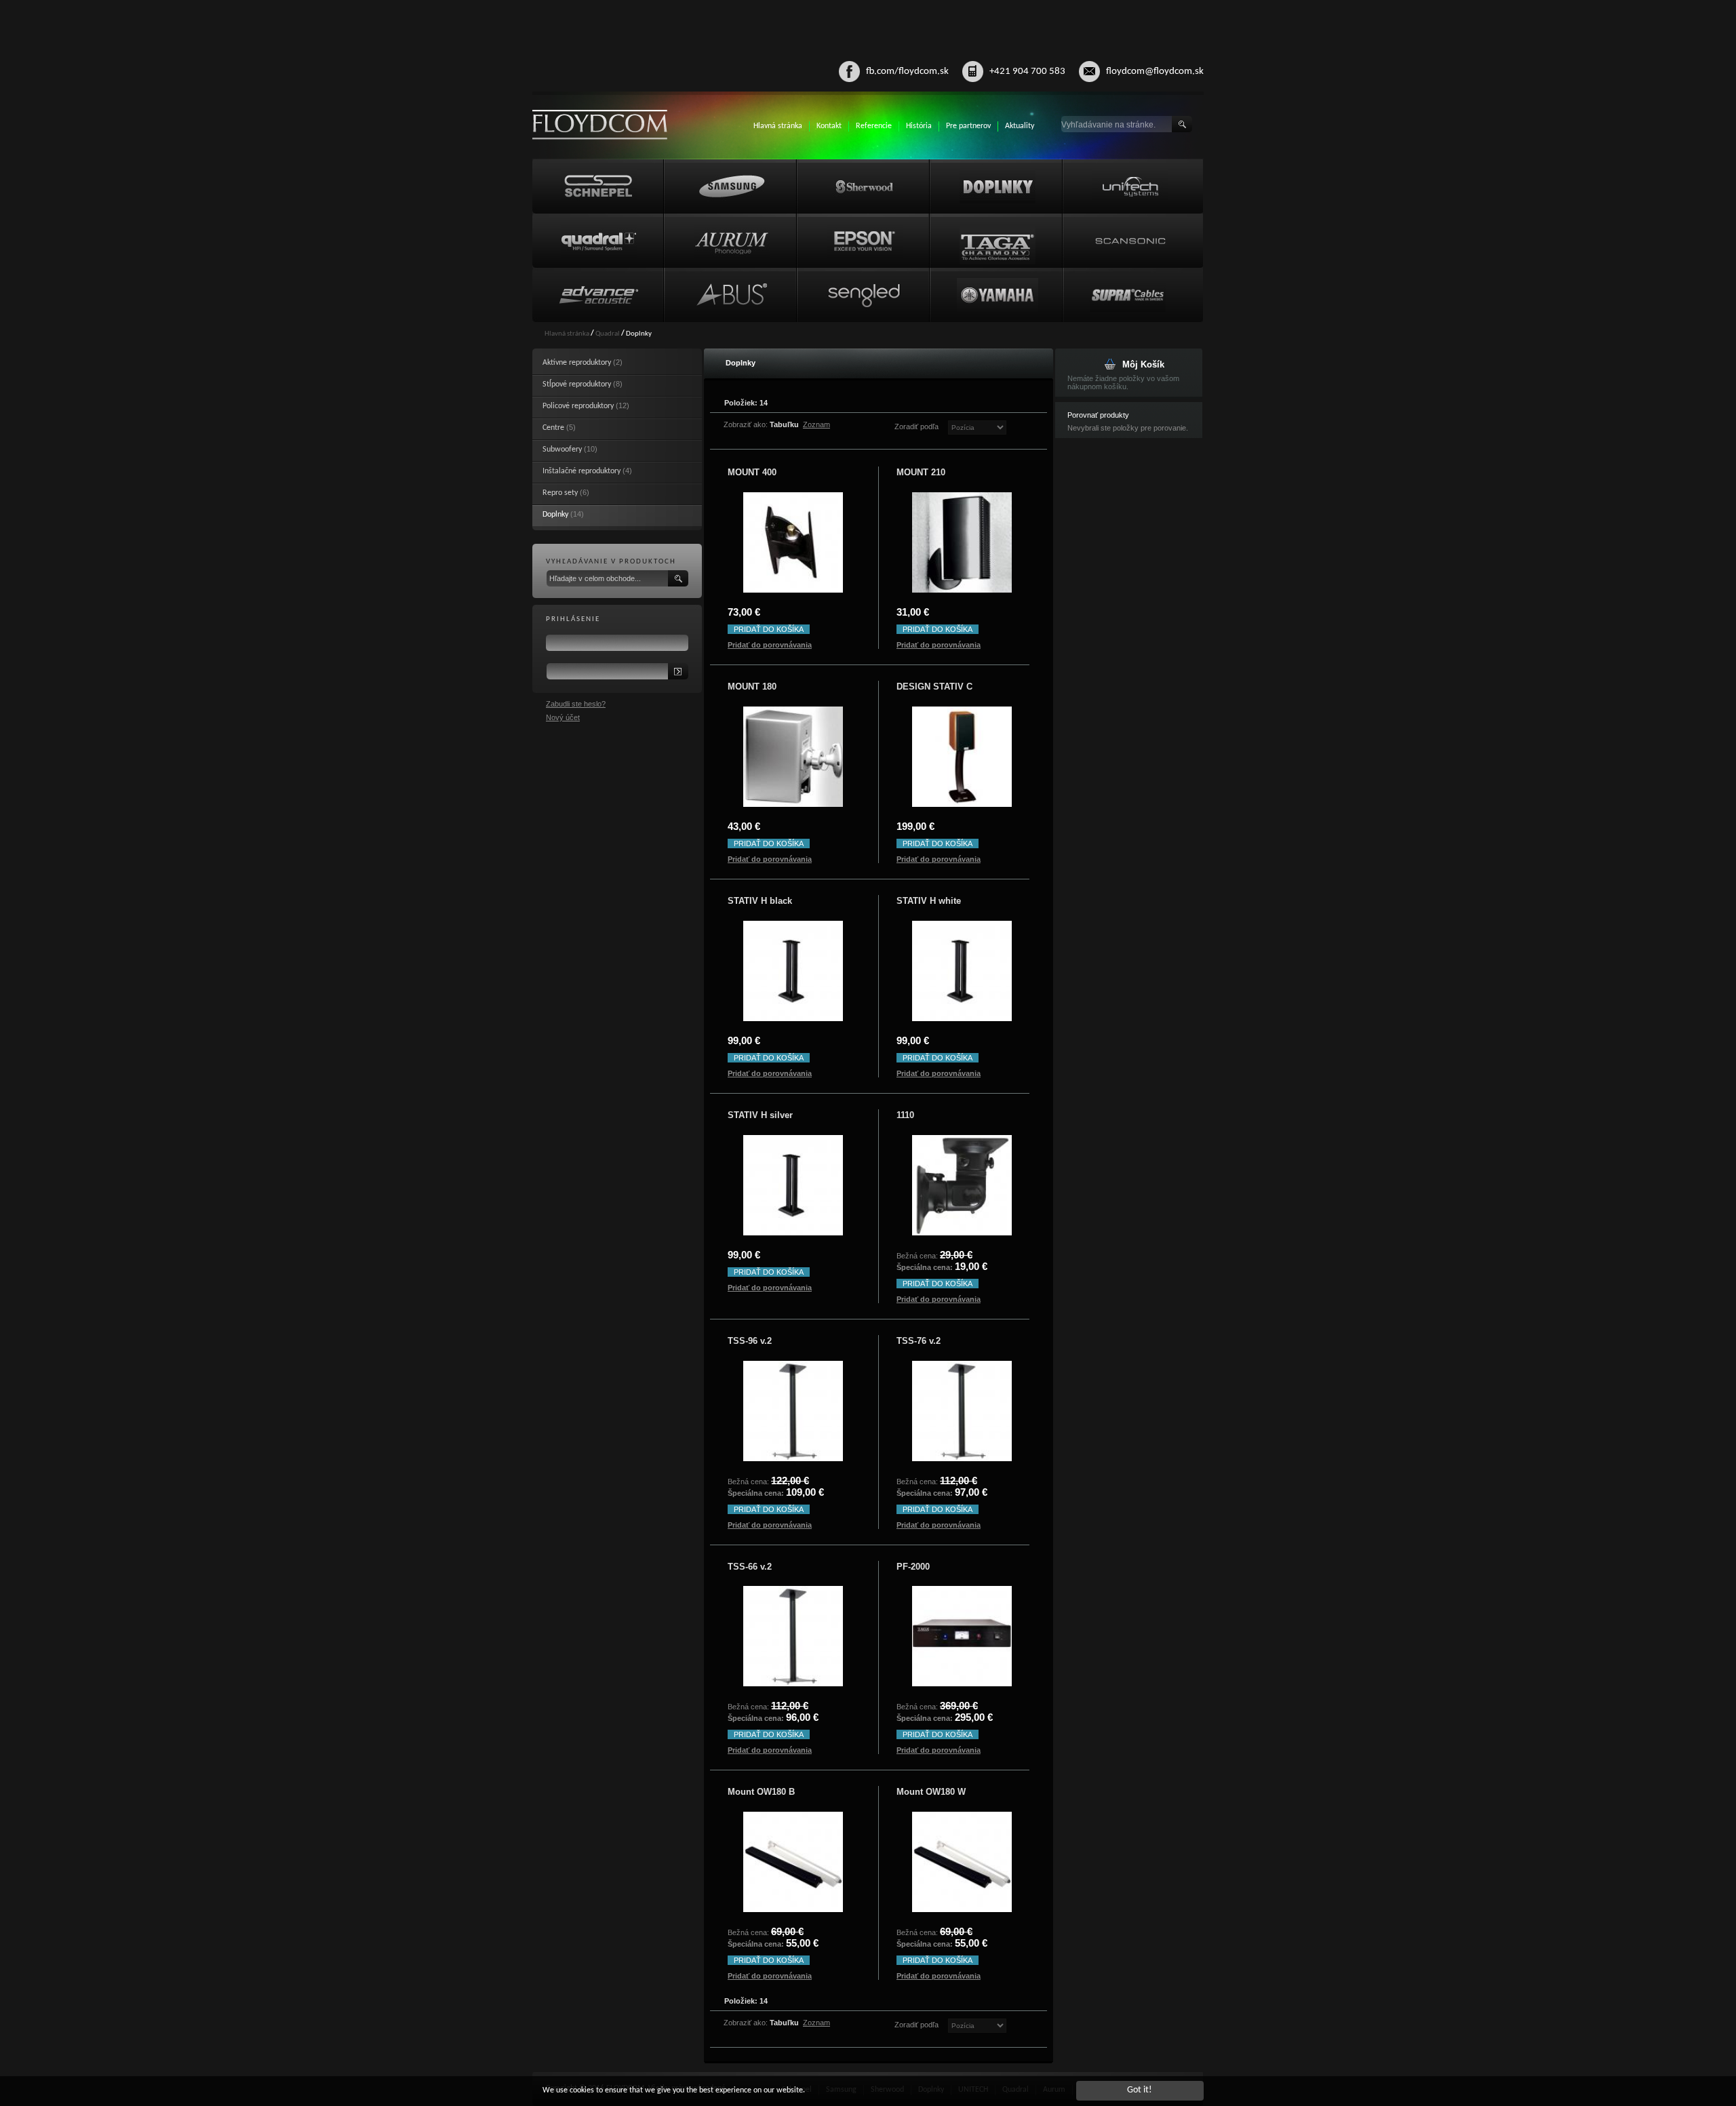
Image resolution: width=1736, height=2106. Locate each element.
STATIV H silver (760, 1115)
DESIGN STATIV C (934, 687)
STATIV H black (760, 901)
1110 (905, 1115)
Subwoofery (562, 450)
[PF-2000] (962, 1636)
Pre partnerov (968, 126)
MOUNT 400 (752, 472)
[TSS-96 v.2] (793, 1411)
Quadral (608, 334)
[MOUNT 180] (793, 757)
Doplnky (555, 515)
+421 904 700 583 (1027, 72)
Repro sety (560, 493)
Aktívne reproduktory (577, 363)
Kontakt (829, 126)
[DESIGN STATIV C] (962, 757)
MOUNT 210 (921, 472)
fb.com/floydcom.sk (907, 72)
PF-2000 (913, 1567)
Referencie (874, 126)
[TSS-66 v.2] (793, 1636)
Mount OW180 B (761, 1792)
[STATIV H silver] (793, 1185)
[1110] (962, 1185)
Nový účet (563, 717)
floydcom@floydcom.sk (1155, 72)
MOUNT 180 (752, 687)
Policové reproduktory (578, 406)
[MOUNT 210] (962, 542)
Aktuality (1020, 126)
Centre (553, 428)
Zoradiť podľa (916, 426)
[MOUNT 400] (793, 542)
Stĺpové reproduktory (577, 384)
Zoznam (816, 424)
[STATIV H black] (793, 971)
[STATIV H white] (962, 971)
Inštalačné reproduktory (581, 471)
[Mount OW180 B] (793, 1862)
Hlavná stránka (778, 126)
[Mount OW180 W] (962, 1862)
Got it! (1140, 2090)
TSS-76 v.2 (919, 1341)
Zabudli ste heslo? (576, 704)
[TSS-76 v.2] (962, 1411)
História (919, 126)
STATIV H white (929, 901)
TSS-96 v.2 (750, 1341)
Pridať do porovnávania (770, 645)
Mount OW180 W (931, 1792)
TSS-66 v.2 (750, 1567)
